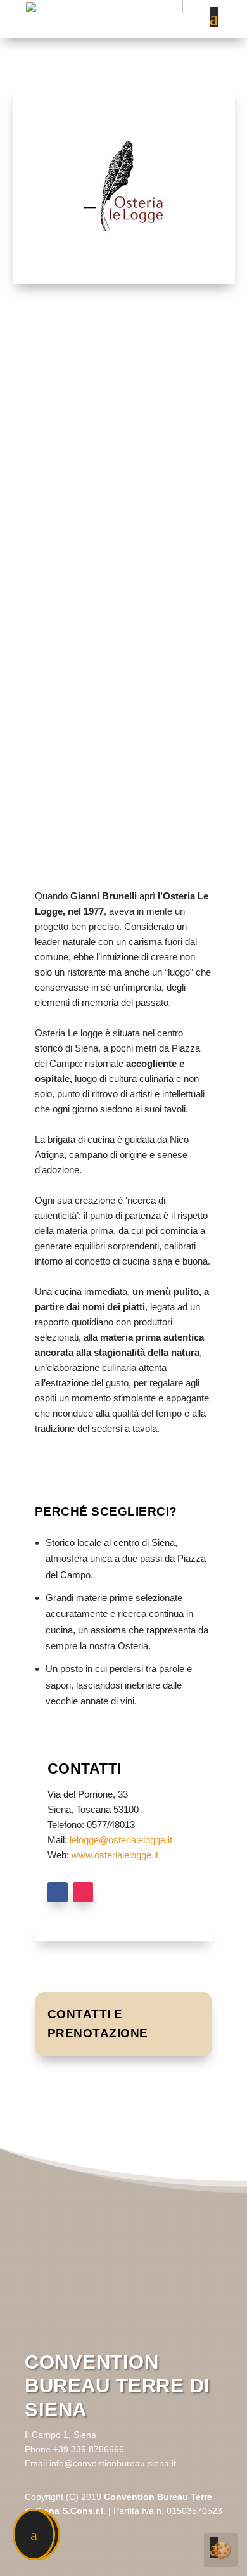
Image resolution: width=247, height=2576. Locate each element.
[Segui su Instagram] (83, 1892)
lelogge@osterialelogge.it (121, 1840)
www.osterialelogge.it (115, 1855)
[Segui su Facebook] (58, 1892)
